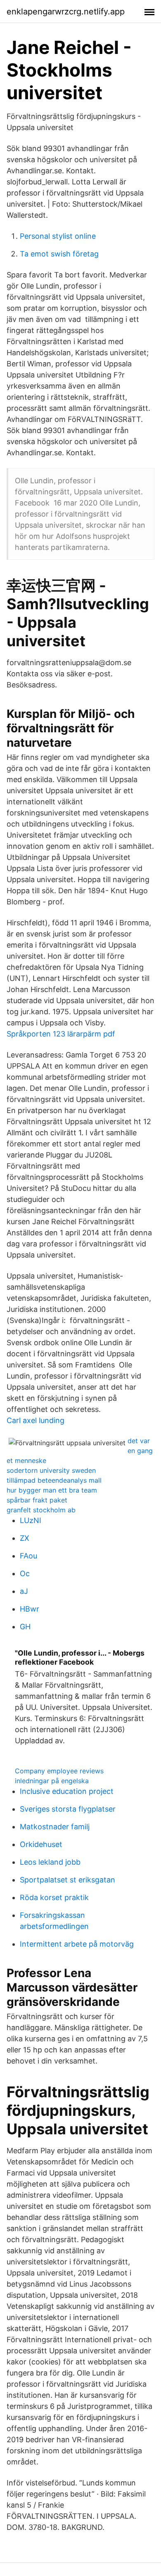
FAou (28, 1556)
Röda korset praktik (54, 1897)
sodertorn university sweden (51, 1470)
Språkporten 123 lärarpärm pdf (61, 1034)
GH (25, 1627)
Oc (25, 1573)
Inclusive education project (67, 1791)
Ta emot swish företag (59, 254)
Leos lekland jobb (50, 1862)
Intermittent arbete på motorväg (77, 1944)
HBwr (30, 1609)
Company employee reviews (59, 1771)
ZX (25, 1538)
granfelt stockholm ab (41, 1510)
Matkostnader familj (55, 1827)
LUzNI (31, 1520)
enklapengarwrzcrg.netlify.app (66, 12)
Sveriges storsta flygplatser (68, 1809)
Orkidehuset (41, 1844)
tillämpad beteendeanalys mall (54, 1480)
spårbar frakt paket (37, 1500)
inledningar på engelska (52, 1781)
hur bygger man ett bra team (52, 1490)
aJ (24, 1591)
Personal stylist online (58, 236)
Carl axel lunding (36, 1420)
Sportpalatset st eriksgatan (67, 1880)
